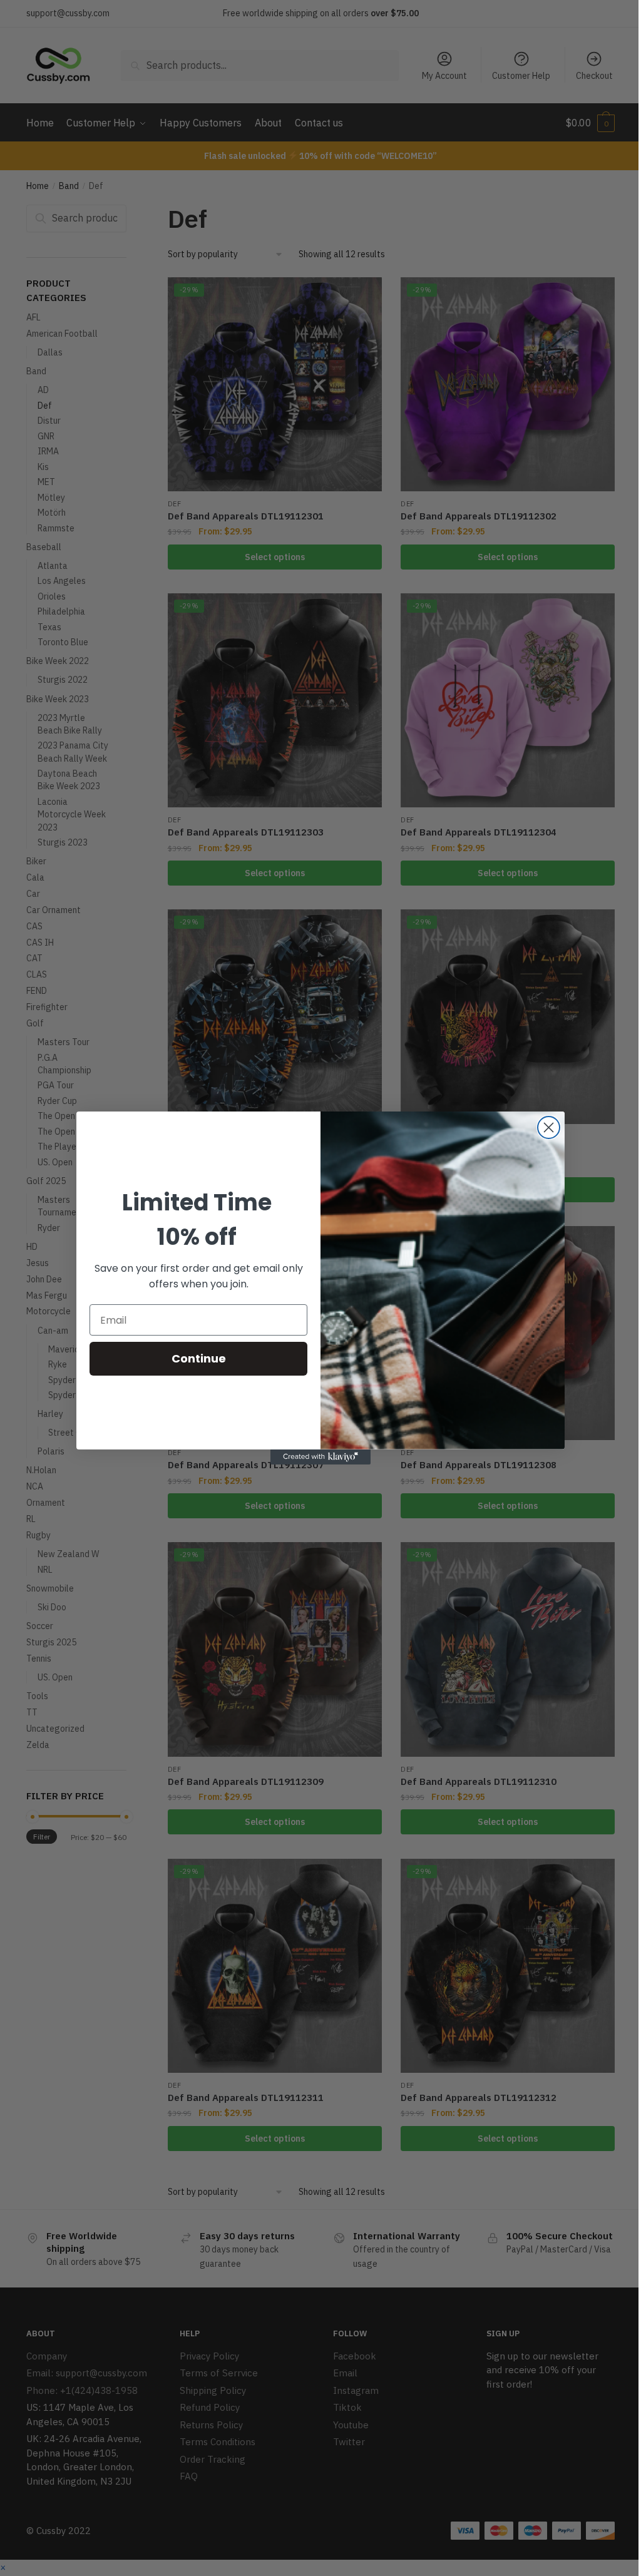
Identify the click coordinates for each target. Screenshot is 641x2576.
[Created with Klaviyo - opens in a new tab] (320, 1457)
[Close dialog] (549, 1127)
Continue (199, 1358)
